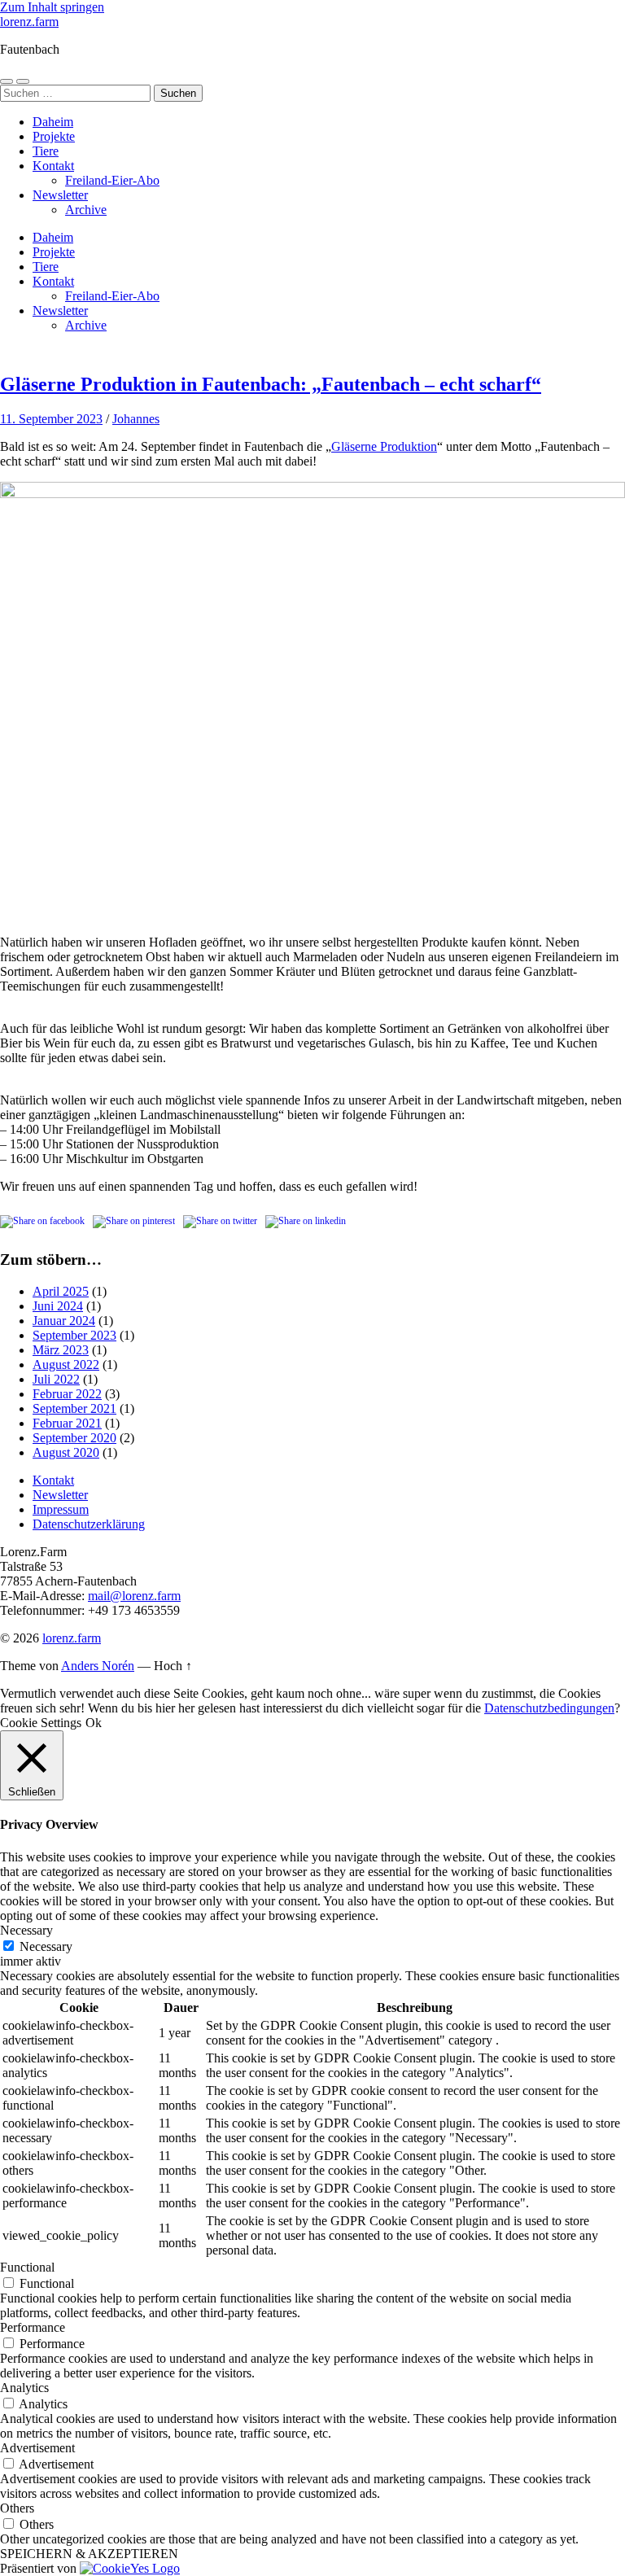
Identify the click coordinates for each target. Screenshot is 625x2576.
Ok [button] (94, 1723)
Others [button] (17, 2508)
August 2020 (66, 1452)
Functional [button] (27, 2267)
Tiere (46, 151)
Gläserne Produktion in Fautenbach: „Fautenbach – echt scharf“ (271, 384)
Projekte (54, 136)
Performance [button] (33, 2327)
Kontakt (53, 166)
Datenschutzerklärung (89, 1524)
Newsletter (60, 195)
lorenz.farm (29, 22)
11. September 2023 (51, 419)
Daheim (53, 122)
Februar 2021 (67, 1423)
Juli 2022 (56, 1379)
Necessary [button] (26, 1930)
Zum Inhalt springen (52, 7)
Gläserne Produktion (384, 446)
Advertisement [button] (37, 2448)
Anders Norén (98, 1666)
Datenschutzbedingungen (549, 1708)
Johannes (136, 419)
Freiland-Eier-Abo (112, 180)
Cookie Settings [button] (41, 1723)
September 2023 (74, 1335)
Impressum (61, 1509)
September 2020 (74, 1438)
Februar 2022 (67, 1394)
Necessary (46, 1946)
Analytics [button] (24, 2388)
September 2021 (74, 1408)
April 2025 (61, 1291)
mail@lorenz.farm (134, 1596)
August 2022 (66, 1365)
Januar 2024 (64, 1321)
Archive (86, 210)
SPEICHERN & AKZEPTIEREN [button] (89, 2554)
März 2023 (61, 1350)
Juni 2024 (58, 1306)
